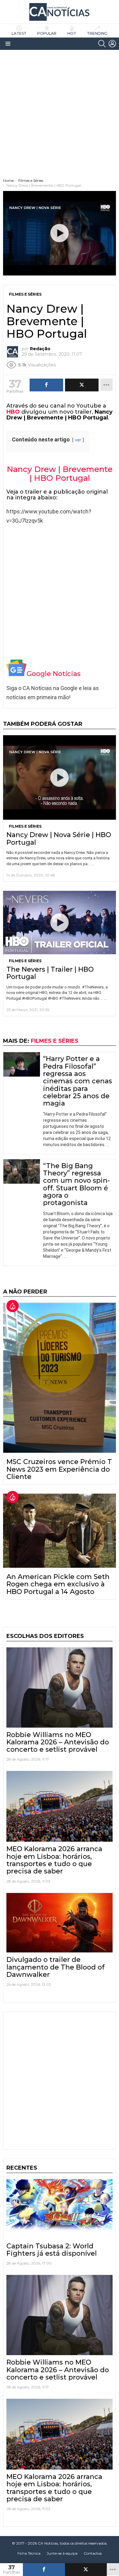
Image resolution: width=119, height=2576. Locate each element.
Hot (72, 33)
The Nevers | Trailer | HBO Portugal (50, 973)
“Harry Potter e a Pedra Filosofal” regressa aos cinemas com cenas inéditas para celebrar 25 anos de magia (78, 1081)
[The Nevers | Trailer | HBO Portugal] (60, 923)
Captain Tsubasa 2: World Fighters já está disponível (52, 2250)
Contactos (93, 2553)
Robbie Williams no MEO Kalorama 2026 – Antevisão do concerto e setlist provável (58, 1742)
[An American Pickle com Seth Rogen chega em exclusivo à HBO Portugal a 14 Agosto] (60, 1531)
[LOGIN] (112, 44)
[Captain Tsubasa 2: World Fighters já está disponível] (60, 2209)
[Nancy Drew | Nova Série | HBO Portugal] (60, 778)
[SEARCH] (102, 44)
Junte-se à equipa (62, 2553)
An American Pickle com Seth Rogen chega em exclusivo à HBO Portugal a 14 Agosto (58, 1584)
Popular (47, 33)
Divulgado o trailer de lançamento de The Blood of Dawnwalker (56, 1967)
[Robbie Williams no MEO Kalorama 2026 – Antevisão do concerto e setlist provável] (60, 1687)
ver (78, 440)
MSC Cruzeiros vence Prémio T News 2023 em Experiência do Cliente (59, 1469)
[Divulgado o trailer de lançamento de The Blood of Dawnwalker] (60, 1923)
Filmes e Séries (25, 826)
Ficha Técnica (29, 2553)
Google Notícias (54, 674)
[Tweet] (86, 2570)
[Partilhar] (44, 2570)
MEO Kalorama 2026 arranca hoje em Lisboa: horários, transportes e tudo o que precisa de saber (54, 1860)
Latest (19, 33)
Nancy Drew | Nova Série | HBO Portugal (59, 838)
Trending (97, 33)
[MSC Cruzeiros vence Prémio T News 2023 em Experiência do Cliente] (60, 1378)
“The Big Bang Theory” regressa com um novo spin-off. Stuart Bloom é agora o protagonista (76, 1184)
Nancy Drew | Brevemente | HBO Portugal (60, 474)
